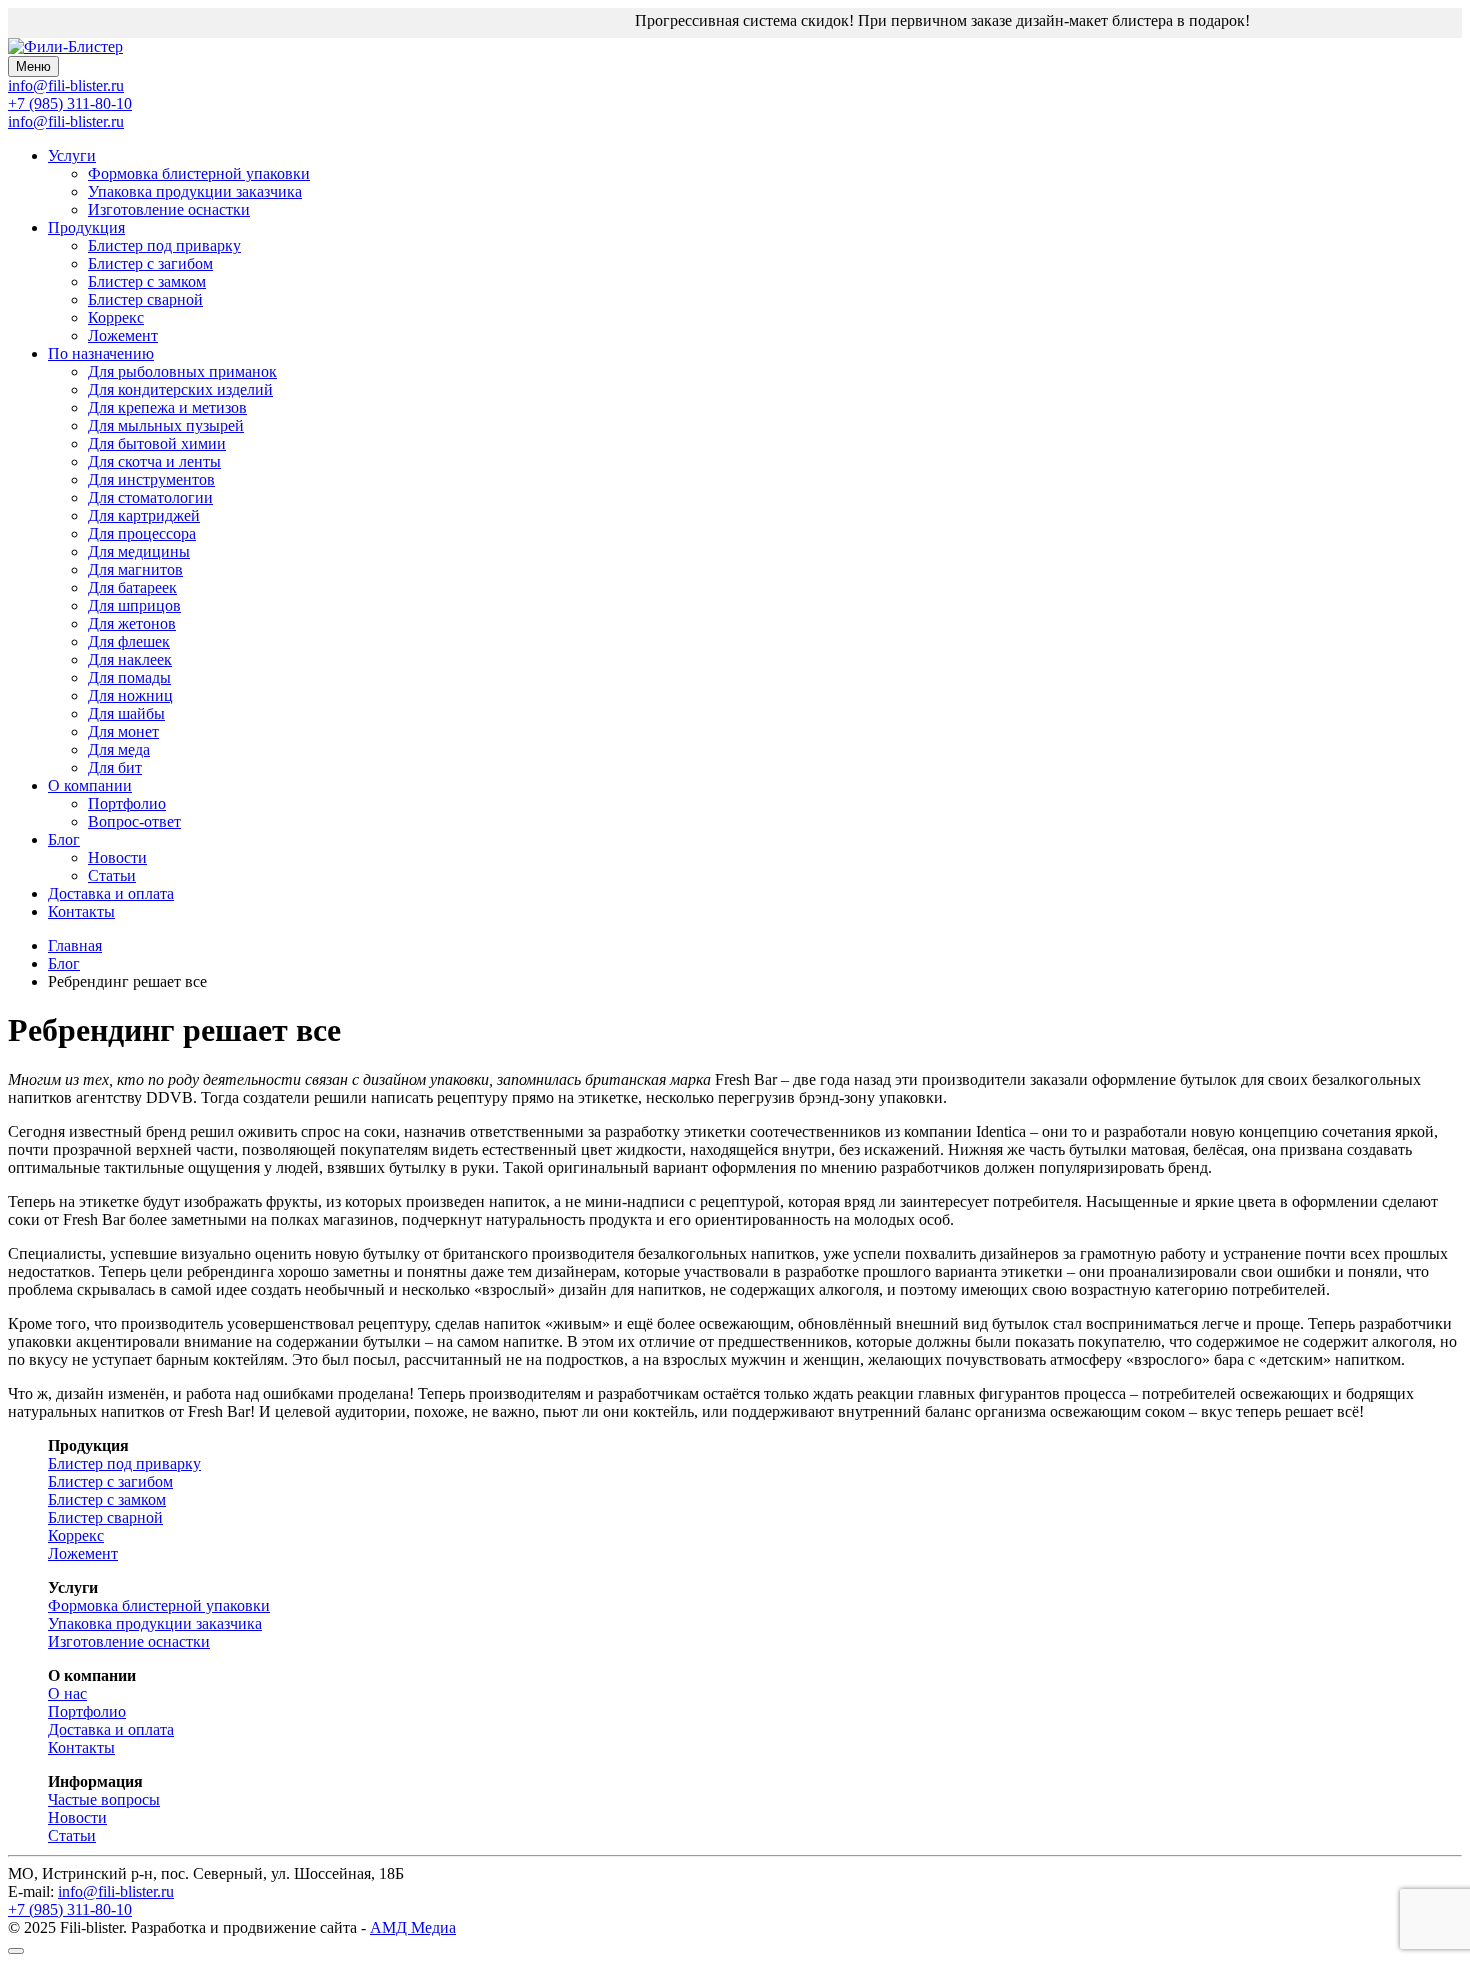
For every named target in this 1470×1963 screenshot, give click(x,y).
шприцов (134, 605)
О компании (90, 785)
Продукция (86, 227)
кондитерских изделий (180, 389)
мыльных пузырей (166, 425)
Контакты (81, 911)
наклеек (130, 659)
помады (129, 677)
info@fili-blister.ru (66, 121)
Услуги (72, 155)
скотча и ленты (154, 461)
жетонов (132, 623)
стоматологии (150, 497)
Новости (117, 857)
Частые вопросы (104, 1799)
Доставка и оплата (111, 893)
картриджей (144, 515)
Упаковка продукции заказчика (195, 191)
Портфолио (127, 803)
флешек (129, 641)
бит (115, 767)
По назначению (101, 353)
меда (119, 749)
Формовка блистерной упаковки (199, 173)
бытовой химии (157, 443)
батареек (132, 587)
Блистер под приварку (164, 245)
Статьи (112, 875)
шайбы (126, 713)
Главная (75, 945)
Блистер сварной (145, 299)
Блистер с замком (147, 281)
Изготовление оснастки (169, 209)
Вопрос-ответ (134, 821)
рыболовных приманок (182, 371)
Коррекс (116, 317)
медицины (139, 551)
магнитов (135, 569)
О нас (67, 1693)
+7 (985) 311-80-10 (70, 103)
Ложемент (123, 335)
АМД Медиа (413, 1927)
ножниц (130, 695)
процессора (142, 533)
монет (123, 731)
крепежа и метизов (167, 407)
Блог (64, 839)
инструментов (151, 479)
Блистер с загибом (150, 263)
